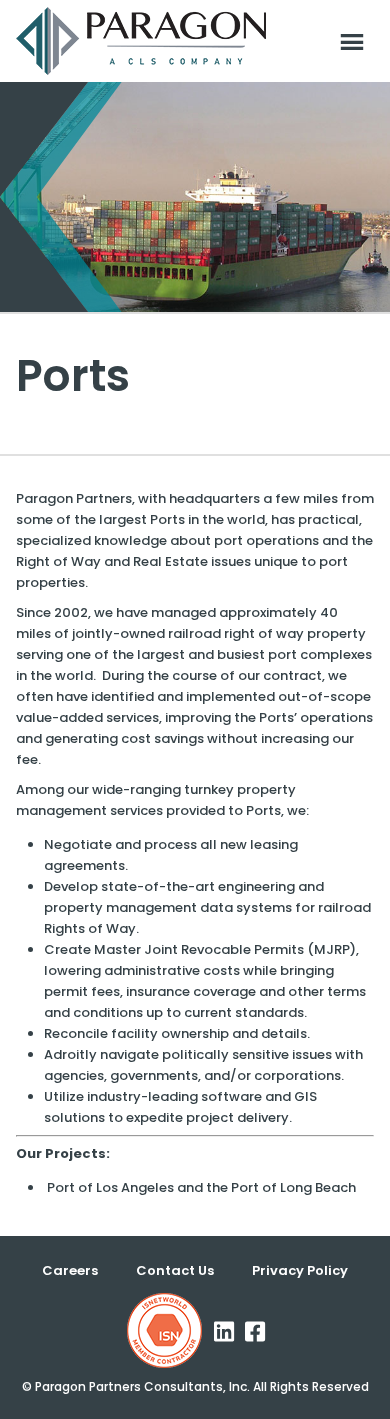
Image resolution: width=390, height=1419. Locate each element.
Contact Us (175, 1270)
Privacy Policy (300, 1270)
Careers (70, 1270)
